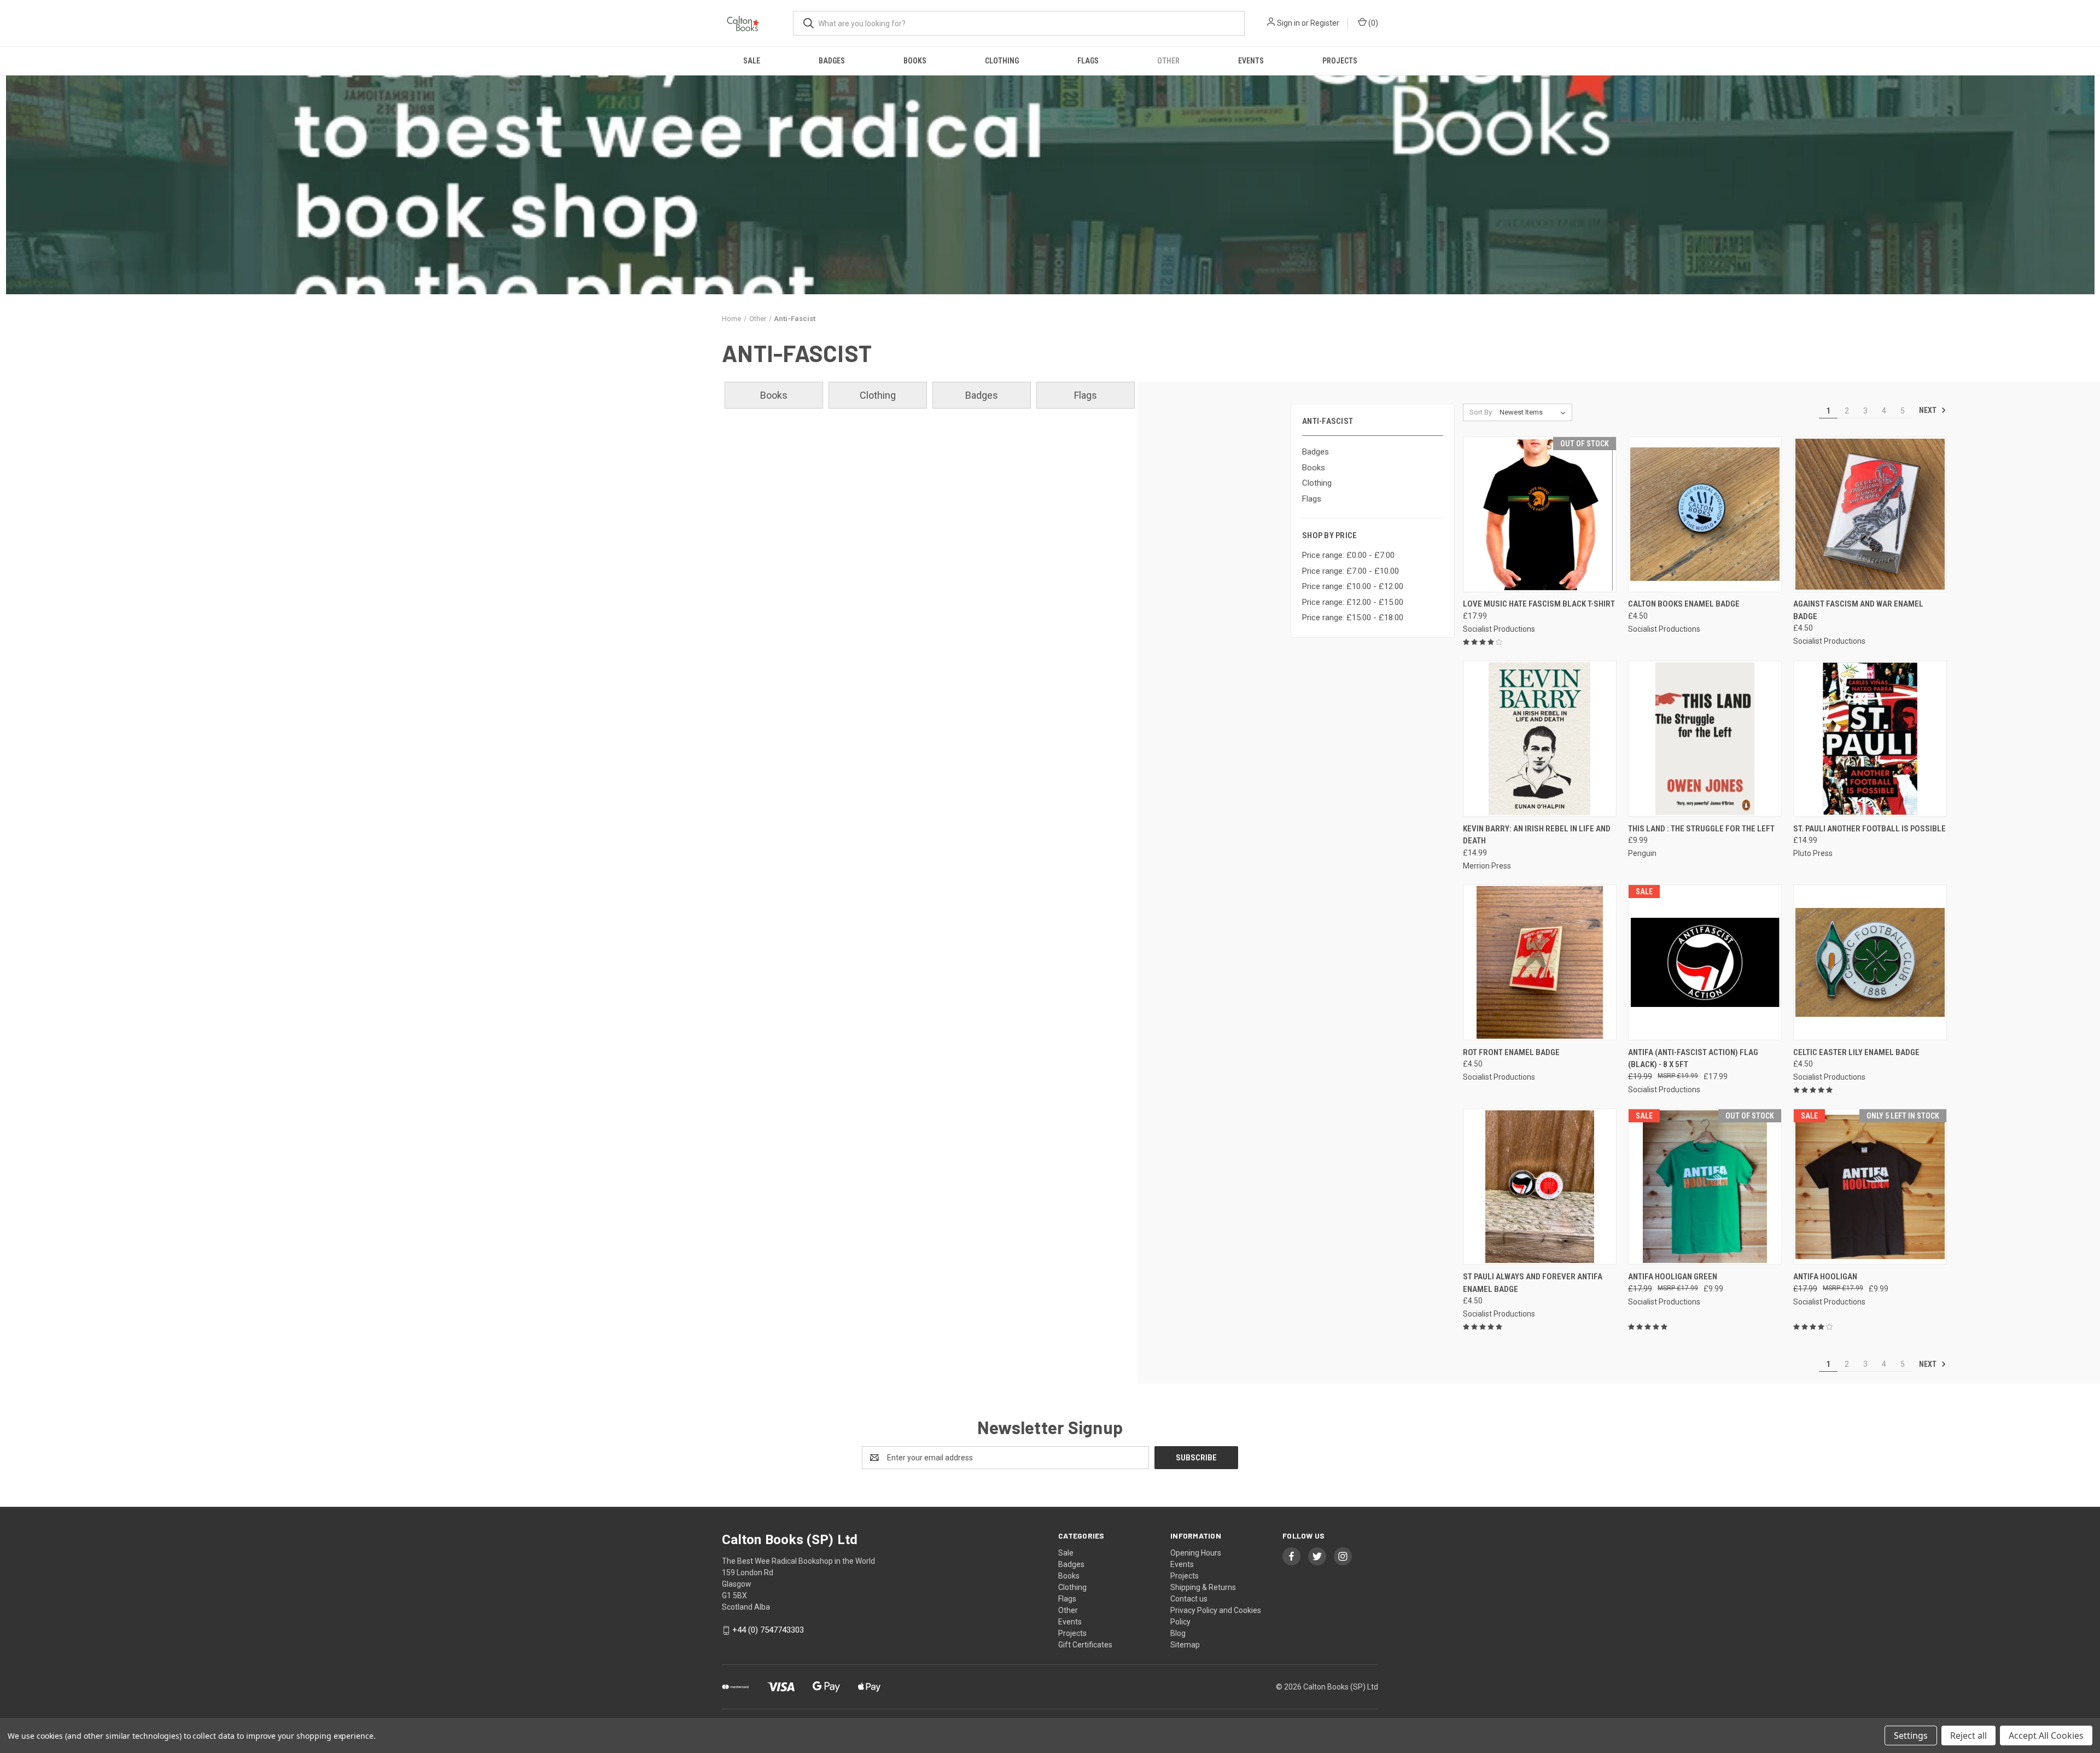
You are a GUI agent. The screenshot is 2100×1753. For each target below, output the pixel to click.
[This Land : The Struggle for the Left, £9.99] (1705, 739)
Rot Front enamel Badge (1511, 1052)
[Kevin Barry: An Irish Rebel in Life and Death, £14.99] (1540, 739)
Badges (832, 61)
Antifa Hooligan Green (1673, 1277)
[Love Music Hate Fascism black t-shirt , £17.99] (1540, 514)
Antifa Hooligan (1825, 1277)
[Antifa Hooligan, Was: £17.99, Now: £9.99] (1870, 1187)
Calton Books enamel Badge (1684, 604)
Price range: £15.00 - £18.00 (1353, 618)
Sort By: (1481, 412)
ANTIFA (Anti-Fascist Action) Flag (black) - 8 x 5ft (1693, 1059)
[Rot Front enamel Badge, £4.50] (1540, 962)
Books (915, 61)
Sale (752, 61)
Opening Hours (1196, 1553)
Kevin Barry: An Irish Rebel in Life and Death (1537, 835)
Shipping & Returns (1203, 1587)
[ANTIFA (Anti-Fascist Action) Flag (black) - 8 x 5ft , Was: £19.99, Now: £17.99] (1705, 962)
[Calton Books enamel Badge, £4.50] (1705, 514)
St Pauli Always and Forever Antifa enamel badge (1533, 1283)
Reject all (1968, 1735)
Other (1168, 61)
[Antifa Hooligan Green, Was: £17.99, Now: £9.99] (1705, 1187)
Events (1251, 61)
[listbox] (1535, 412)
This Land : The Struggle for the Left (1701, 829)
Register (1325, 23)
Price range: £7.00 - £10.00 (1351, 571)
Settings (1911, 1735)
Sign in (1288, 23)
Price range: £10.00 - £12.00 (1353, 586)
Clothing (1002, 61)
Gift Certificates (1085, 1645)
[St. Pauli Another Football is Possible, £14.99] (1870, 739)
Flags (1088, 61)
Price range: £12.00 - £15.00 (1353, 602)
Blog (1178, 1633)
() (1372, 23)
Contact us (1189, 1599)
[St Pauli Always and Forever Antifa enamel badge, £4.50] (1540, 1187)
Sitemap (1185, 1645)
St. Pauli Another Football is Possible (1869, 829)
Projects (1340, 61)
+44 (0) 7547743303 (768, 1630)
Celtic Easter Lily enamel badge (1856, 1052)
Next (1929, 410)
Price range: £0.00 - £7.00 (1348, 555)
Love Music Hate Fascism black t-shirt (1539, 604)
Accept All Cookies (2046, 1735)
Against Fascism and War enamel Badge (1858, 610)
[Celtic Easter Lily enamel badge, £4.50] (1870, 962)
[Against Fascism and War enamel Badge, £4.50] (1870, 514)
